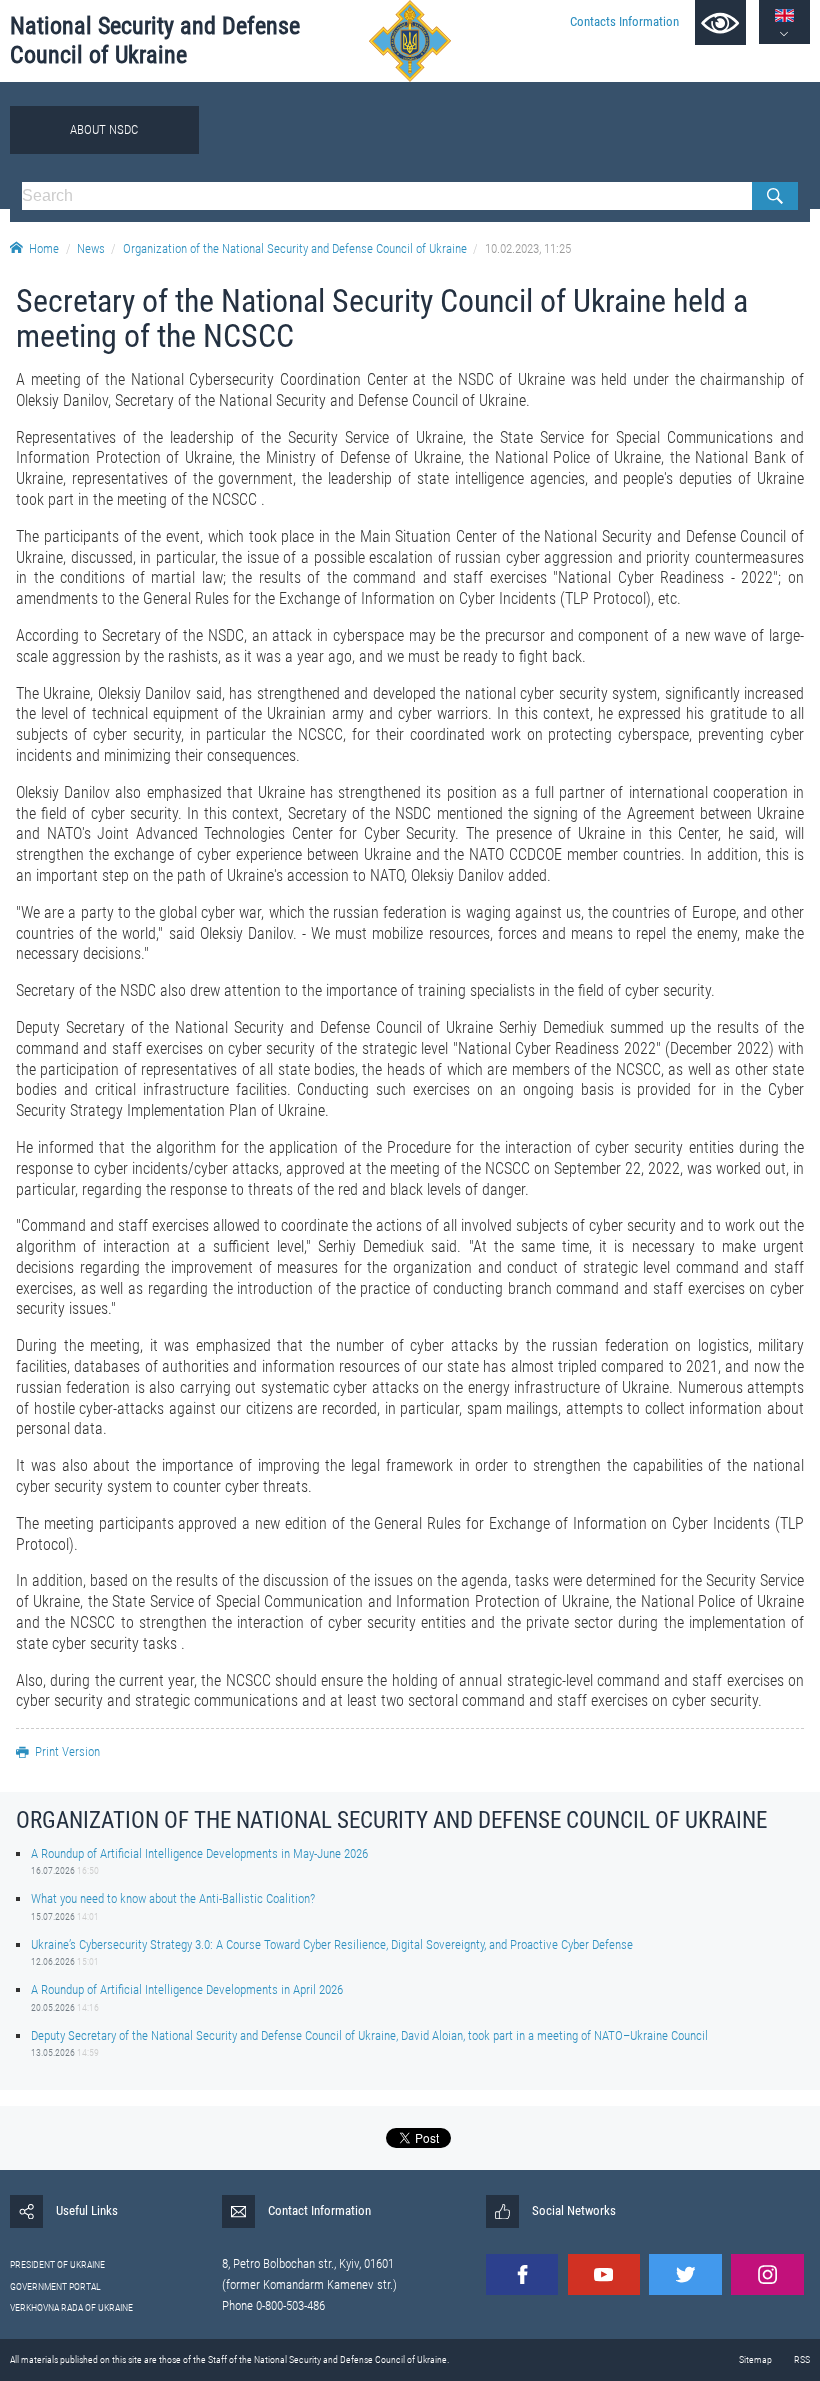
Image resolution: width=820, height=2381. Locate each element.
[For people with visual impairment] (720, 22)
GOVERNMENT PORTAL (55, 2286)
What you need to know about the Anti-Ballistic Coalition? (173, 1898)
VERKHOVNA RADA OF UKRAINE (71, 2307)
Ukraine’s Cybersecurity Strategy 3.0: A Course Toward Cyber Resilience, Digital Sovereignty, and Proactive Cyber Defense (332, 1944)
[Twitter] (685, 2274)
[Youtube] (604, 2274)
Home (44, 248)
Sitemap (755, 2359)
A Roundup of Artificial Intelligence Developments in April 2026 (187, 1989)
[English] (784, 15)
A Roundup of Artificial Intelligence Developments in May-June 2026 (199, 1853)
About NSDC (104, 129)
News (91, 248)
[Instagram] (767, 2274)
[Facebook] (522, 2274)
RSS (802, 2359)
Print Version (67, 1751)
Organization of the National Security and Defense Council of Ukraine (295, 248)
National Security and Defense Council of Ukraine (155, 40)
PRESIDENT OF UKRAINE (57, 2264)
